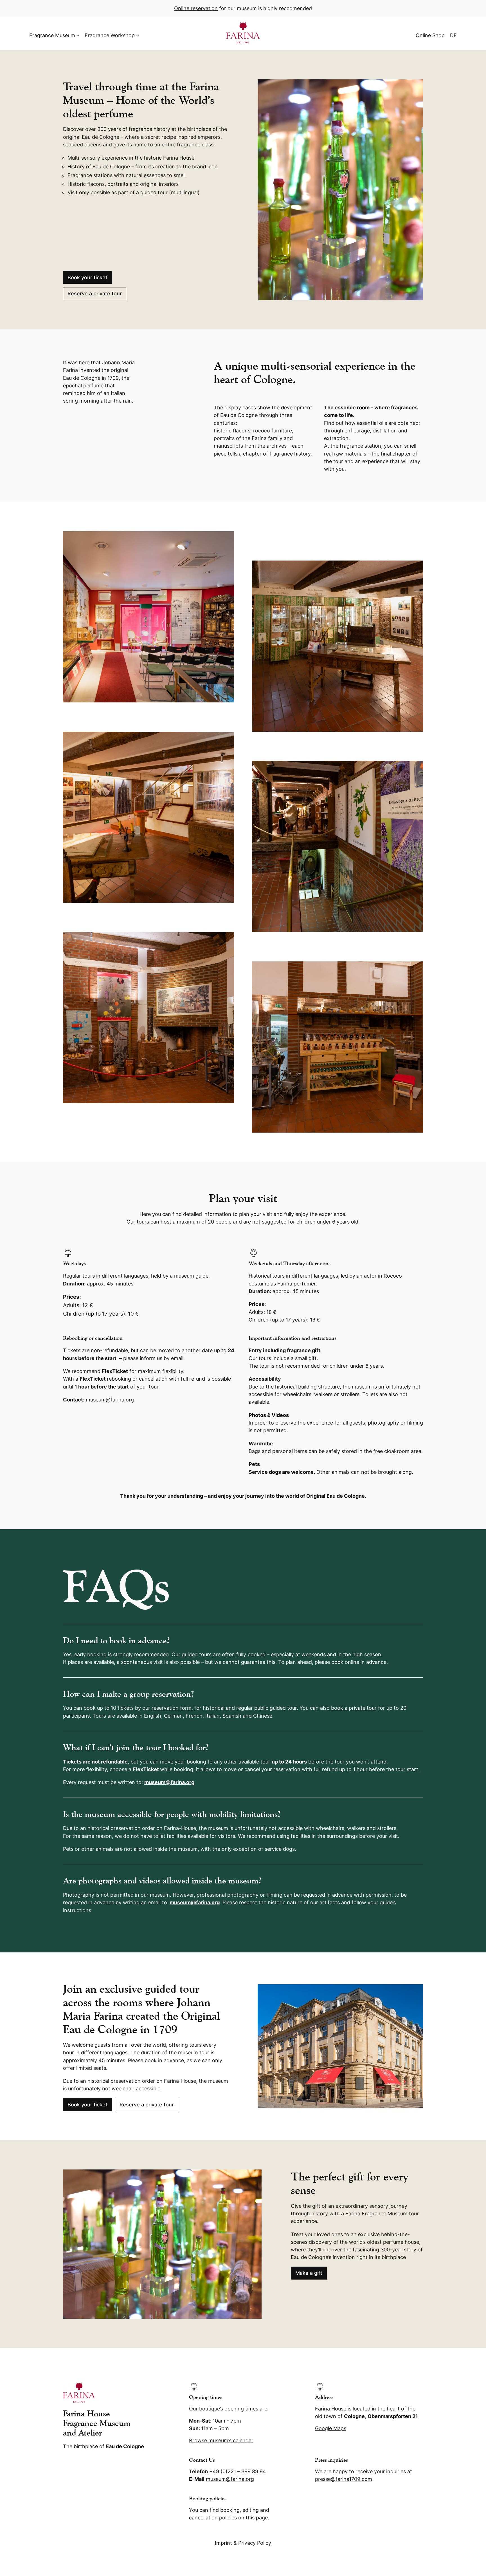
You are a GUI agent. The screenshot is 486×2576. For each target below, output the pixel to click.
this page (257, 2518)
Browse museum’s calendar (221, 2440)
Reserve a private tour (95, 293)
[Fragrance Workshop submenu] (138, 35)
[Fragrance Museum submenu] (78, 35)
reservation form (172, 1708)
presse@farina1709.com (344, 2479)
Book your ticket (87, 277)
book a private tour (354, 1708)
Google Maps (331, 2428)
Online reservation (196, 8)
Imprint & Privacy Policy (243, 2543)
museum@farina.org (169, 1782)
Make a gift (309, 2273)
